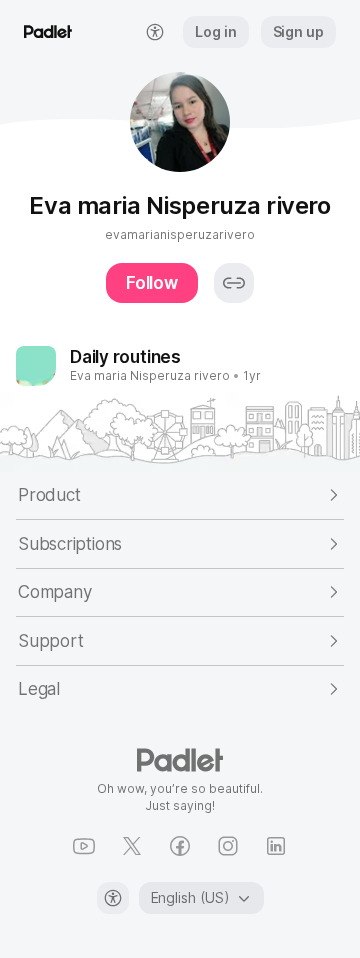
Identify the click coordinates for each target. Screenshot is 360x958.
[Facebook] (180, 846)
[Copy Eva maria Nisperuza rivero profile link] (234, 283)
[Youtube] (84, 846)
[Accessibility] (113, 898)
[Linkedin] (276, 846)
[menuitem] (155, 32)
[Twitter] (132, 846)
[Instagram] (228, 846)
